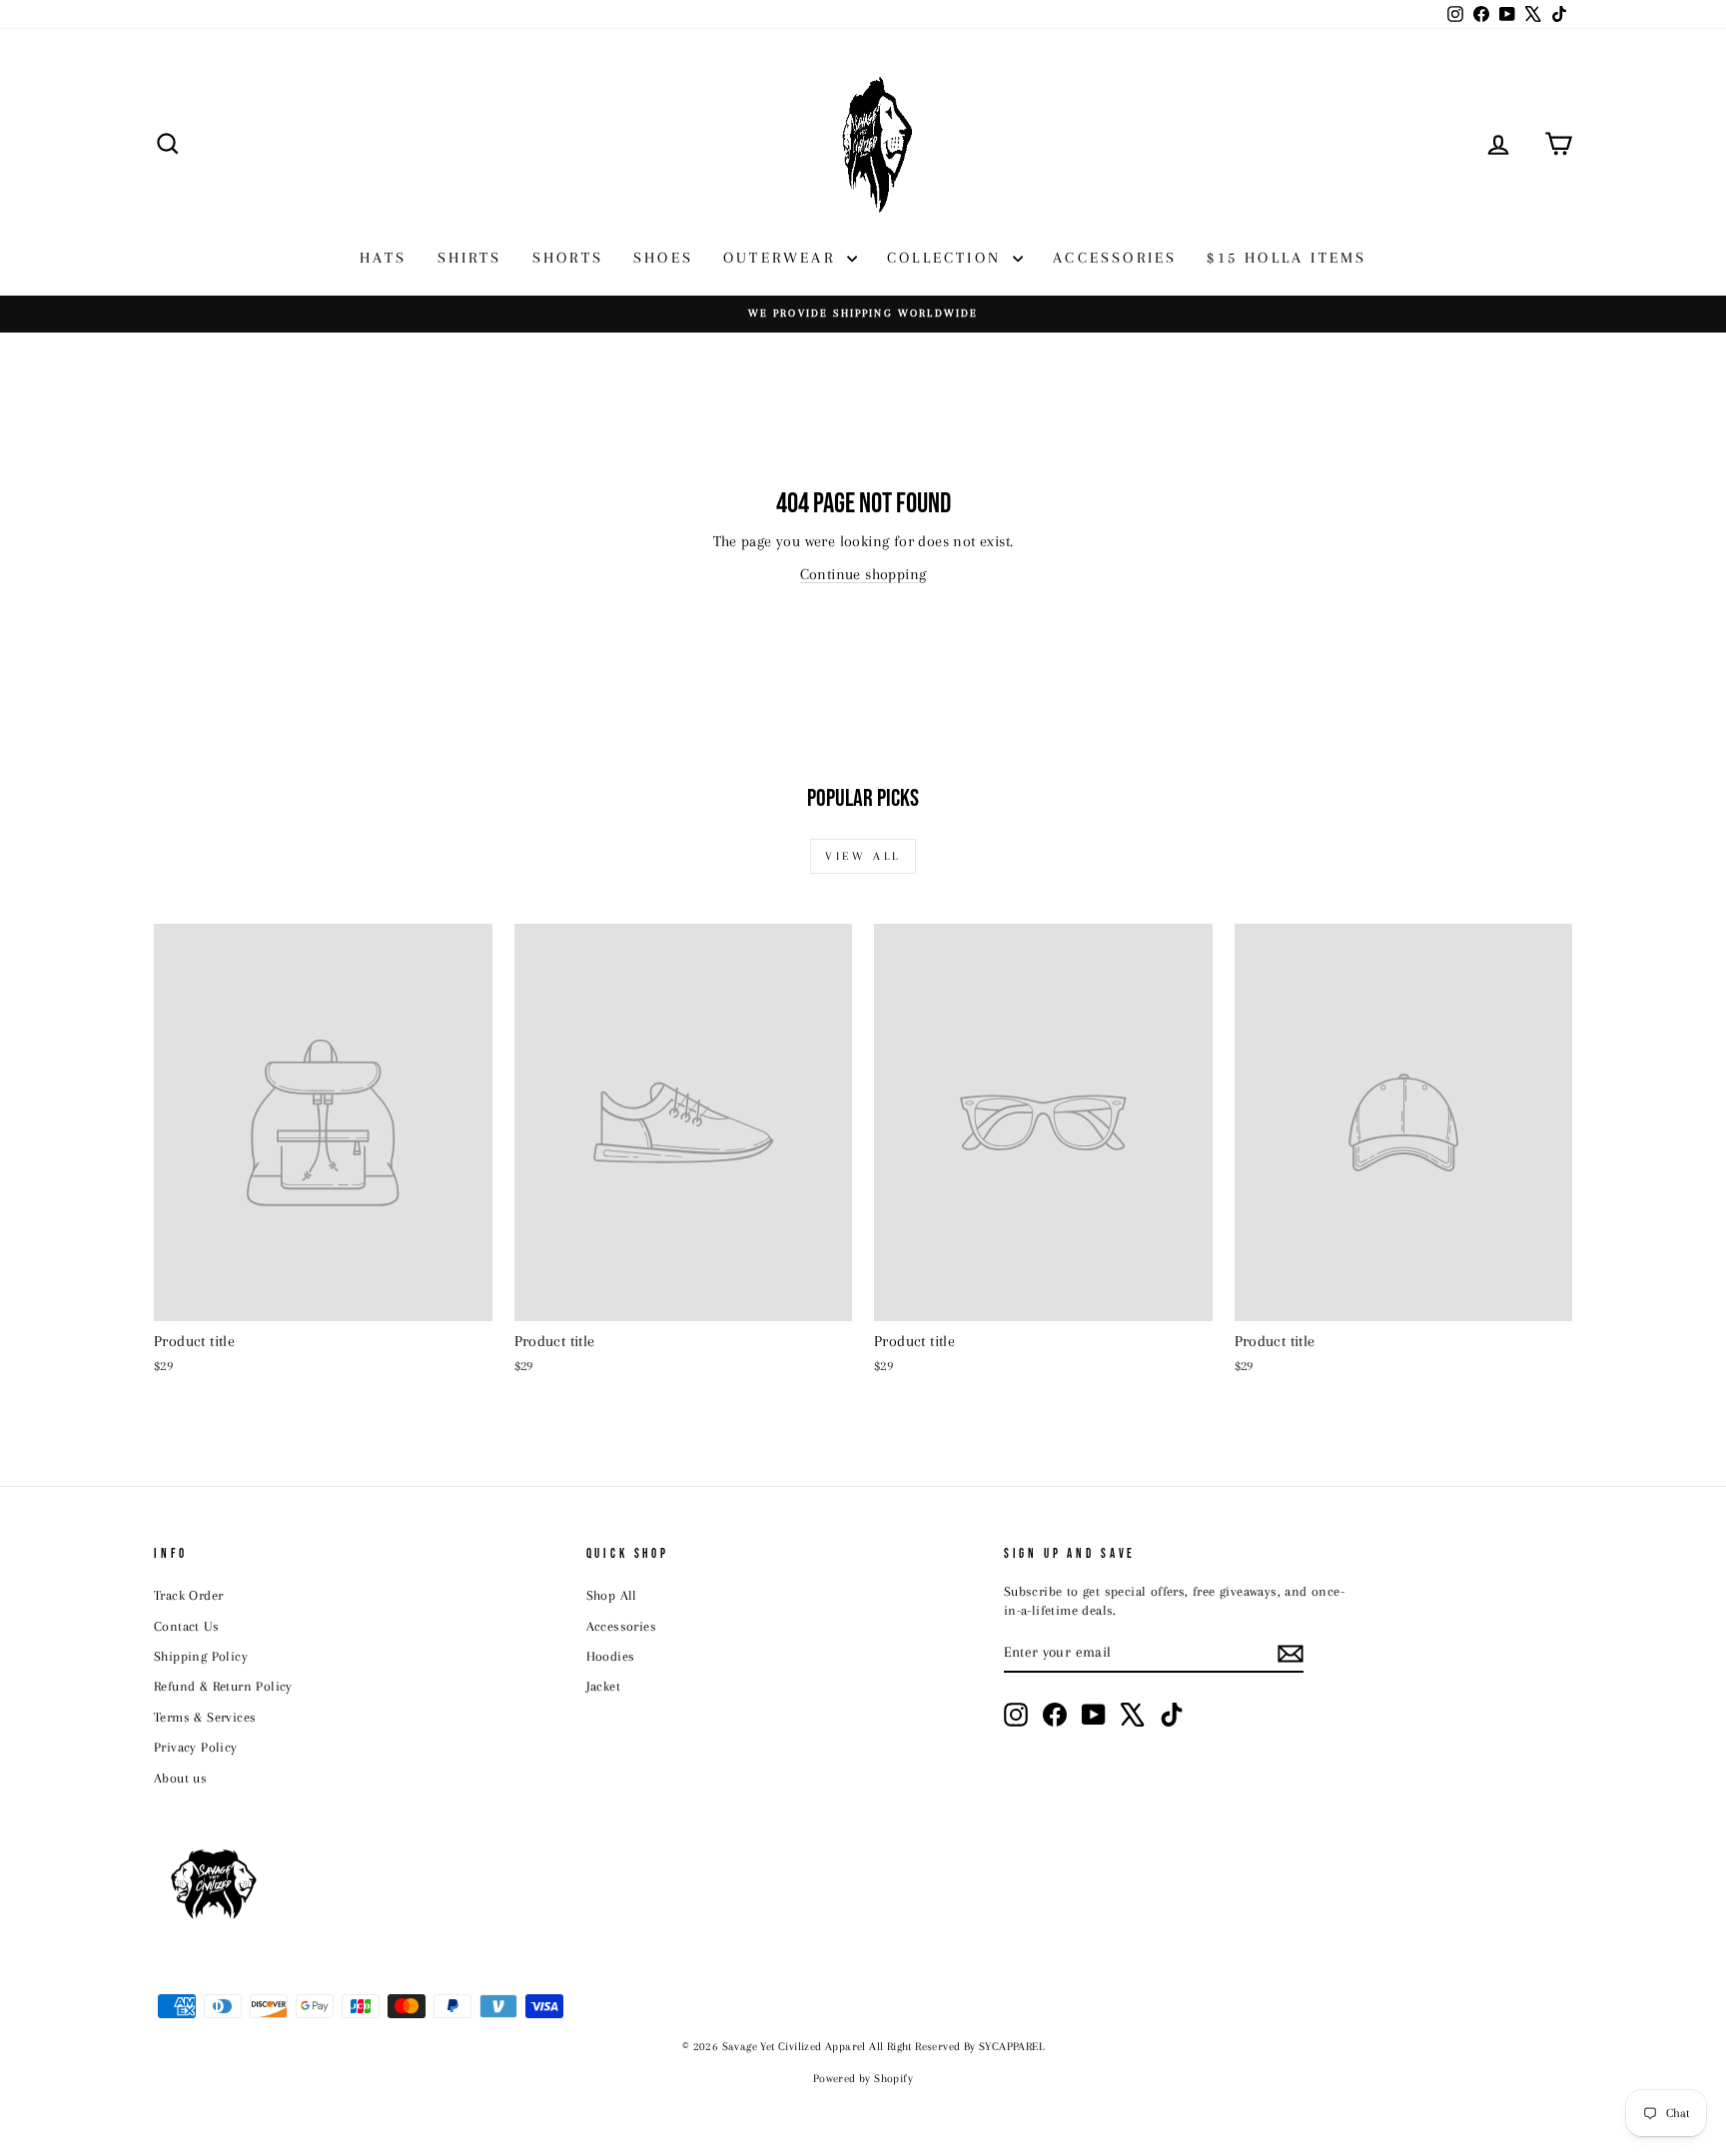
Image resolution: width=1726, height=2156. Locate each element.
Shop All (612, 1595)
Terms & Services (205, 1717)
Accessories (621, 1626)
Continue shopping (863, 574)
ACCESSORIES (1115, 258)
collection (947, 258)
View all (863, 856)
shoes (663, 258)
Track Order (188, 1595)
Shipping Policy (201, 1656)
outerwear (783, 258)
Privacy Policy (196, 1747)
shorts (568, 258)
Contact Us (186, 1626)
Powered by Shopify (863, 2079)
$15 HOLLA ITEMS (1287, 258)
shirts (470, 258)
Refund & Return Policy (223, 1686)
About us (180, 1778)
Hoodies (611, 1656)
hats (384, 258)
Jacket (603, 1686)
